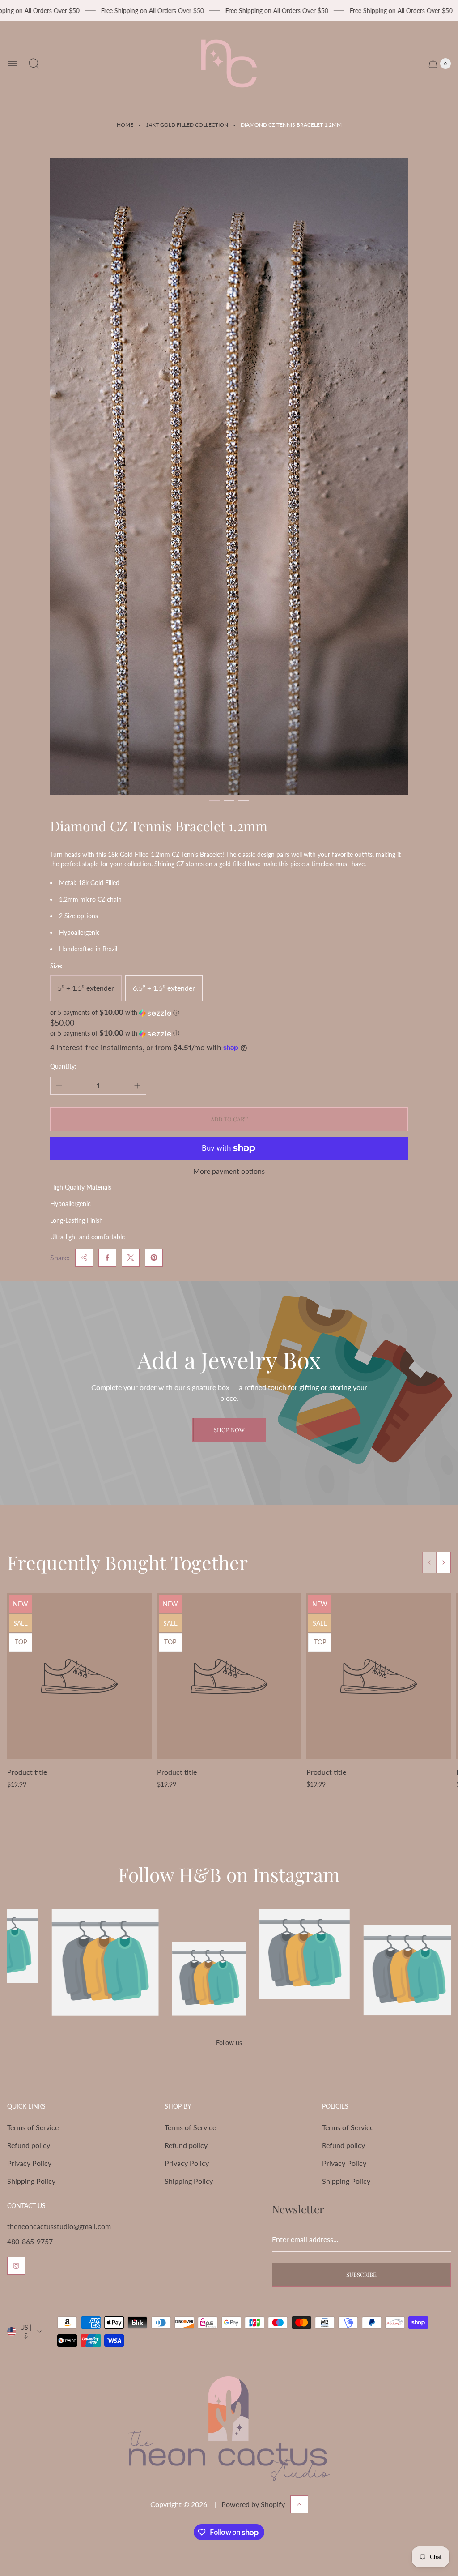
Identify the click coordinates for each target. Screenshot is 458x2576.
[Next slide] (444, 1562)
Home (125, 125)
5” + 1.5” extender (86, 988)
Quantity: (63, 1066)
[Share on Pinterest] (154, 1258)
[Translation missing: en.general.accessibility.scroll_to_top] (299, 2504)
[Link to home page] (229, 2429)
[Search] (34, 64)
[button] (215, 800)
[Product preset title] (79, 1676)
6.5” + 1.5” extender (164, 988)
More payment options (229, 1171)
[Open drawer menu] (13, 64)
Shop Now (229, 1430)
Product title (27, 1772)
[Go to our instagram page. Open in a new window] (16, 2266)
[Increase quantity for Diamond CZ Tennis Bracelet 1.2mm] (137, 1086)
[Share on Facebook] (107, 1258)
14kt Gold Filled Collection (187, 125)
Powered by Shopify (253, 2504)
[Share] (84, 1258)
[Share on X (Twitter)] (131, 1258)
